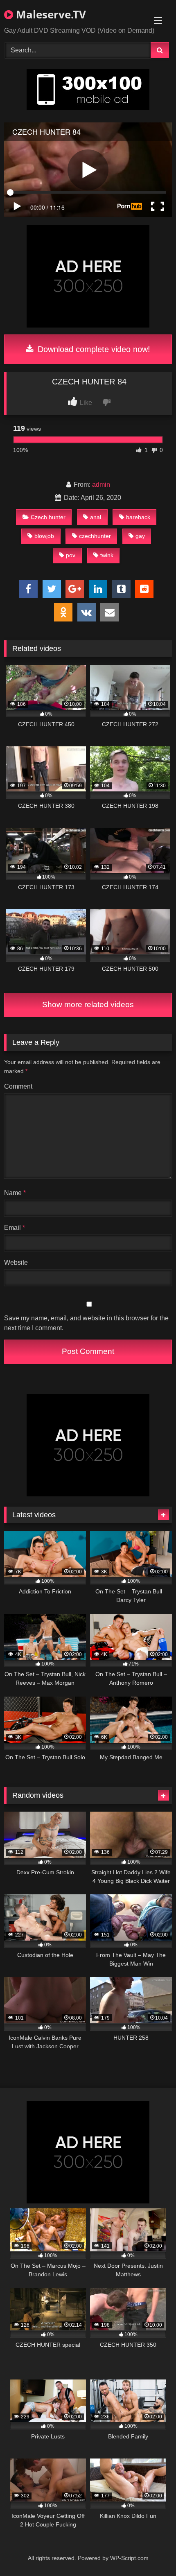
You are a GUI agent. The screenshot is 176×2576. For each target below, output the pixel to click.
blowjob (44, 536)
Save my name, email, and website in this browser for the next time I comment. (86, 1323)
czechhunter (95, 536)
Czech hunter (48, 517)
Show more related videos (88, 1004)
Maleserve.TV (50, 14)
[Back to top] (151, 2552)
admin (101, 485)
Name (15, 1193)
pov (71, 555)
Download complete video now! (93, 349)
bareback (138, 517)
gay (140, 536)
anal (96, 517)
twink (107, 555)
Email (15, 1228)
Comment (18, 1086)
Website (16, 1262)
